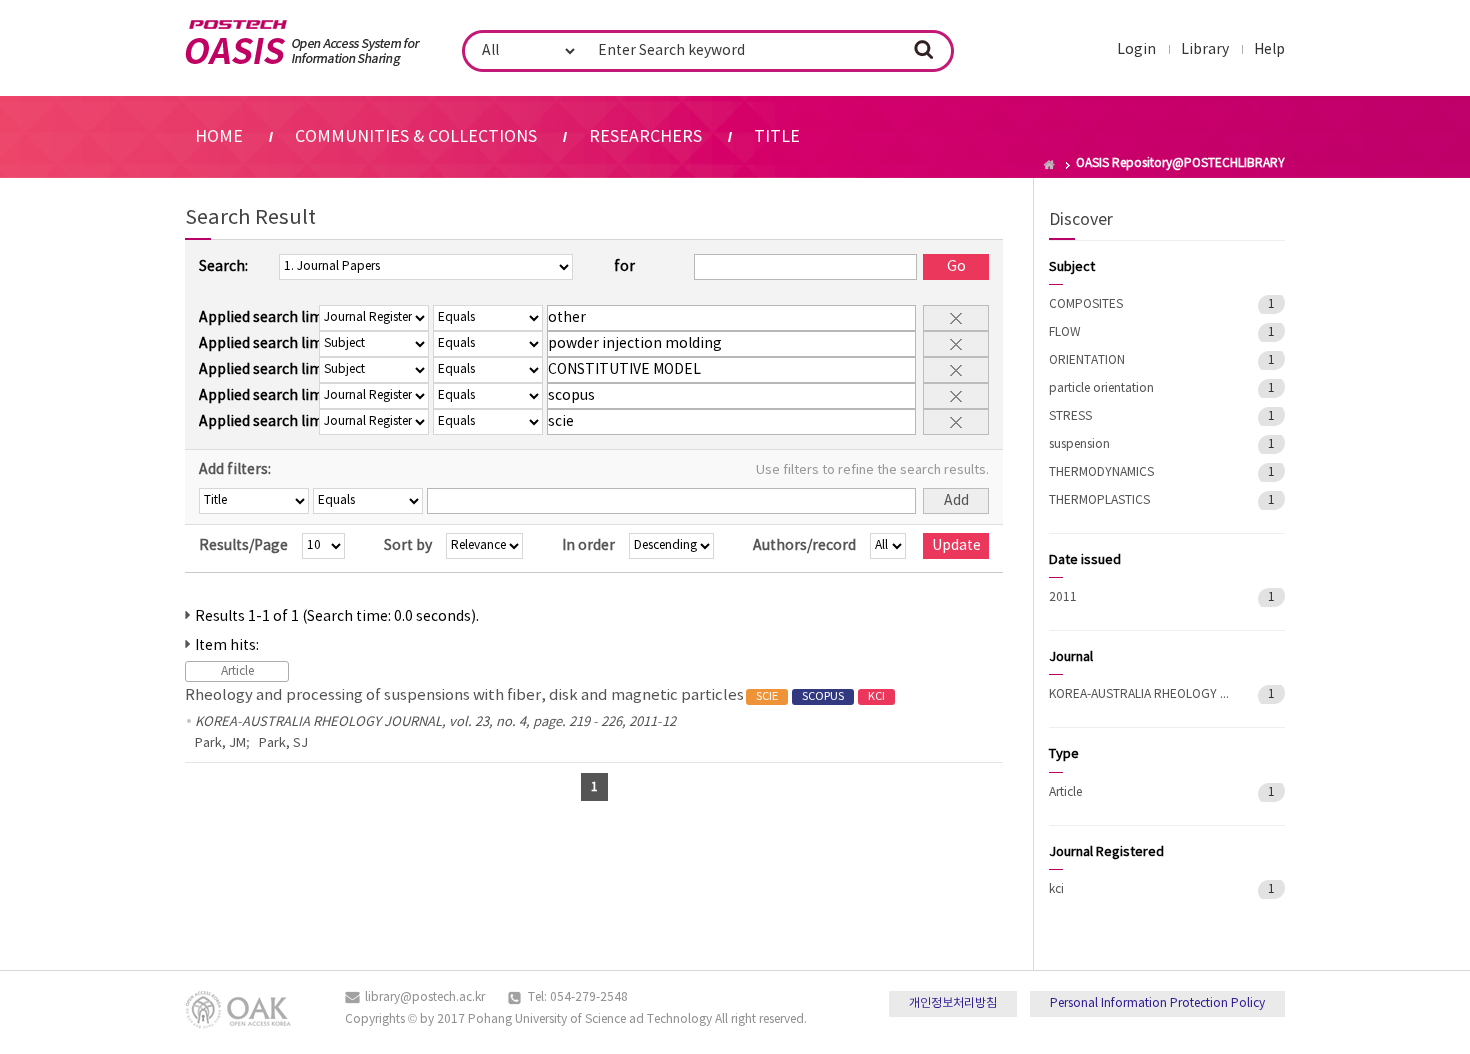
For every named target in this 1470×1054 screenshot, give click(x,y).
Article (1065, 792)
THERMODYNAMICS (1101, 472)
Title (777, 137)
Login (1136, 50)
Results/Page (243, 546)
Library (1205, 50)
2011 (1063, 597)
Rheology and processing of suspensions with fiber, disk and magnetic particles (535, 695)
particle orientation (1101, 388)
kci (1056, 889)
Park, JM (220, 743)
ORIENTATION (1087, 360)
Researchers (645, 137)
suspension (1079, 444)
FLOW (1065, 332)
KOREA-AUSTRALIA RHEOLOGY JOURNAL (1139, 694)
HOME (219, 137)
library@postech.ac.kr (425, 997)
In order (588, 546)
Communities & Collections (416, 137)
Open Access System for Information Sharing (302, 43)
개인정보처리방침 (953, 1003)
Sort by (408, 546)
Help (1269, 50)
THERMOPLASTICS (1099, 500)
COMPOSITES (1086, 304)
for (624, 267)
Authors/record (804, 546)
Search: (223, 267)
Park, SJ (283, 743)
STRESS (1070, 416)
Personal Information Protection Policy (1157, 1003)
